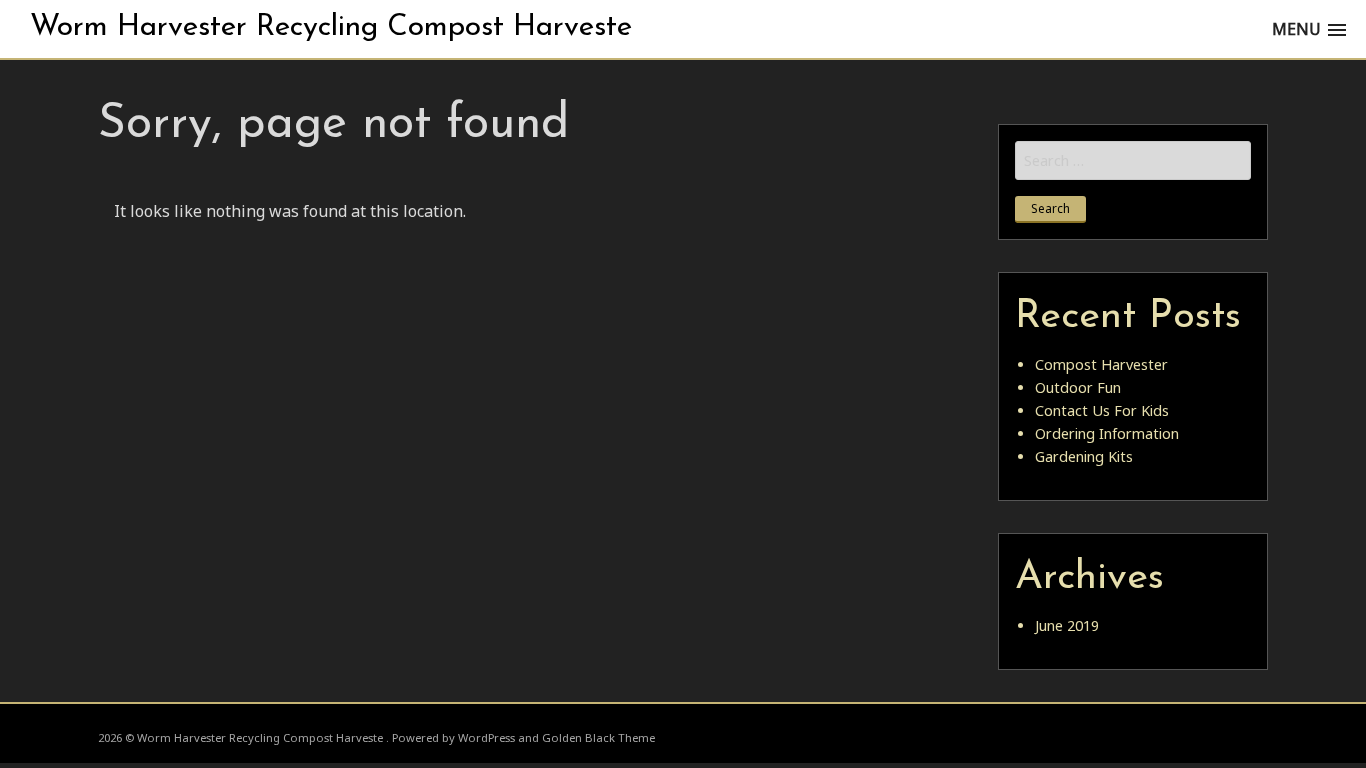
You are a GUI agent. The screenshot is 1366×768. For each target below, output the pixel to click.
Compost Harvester (1101, 364)
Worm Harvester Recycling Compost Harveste (331, 27)
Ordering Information (1107, 433)
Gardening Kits (1084, 456)
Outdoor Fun (1078, 387)
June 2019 (1067, 625)
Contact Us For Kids (1102, 410)
